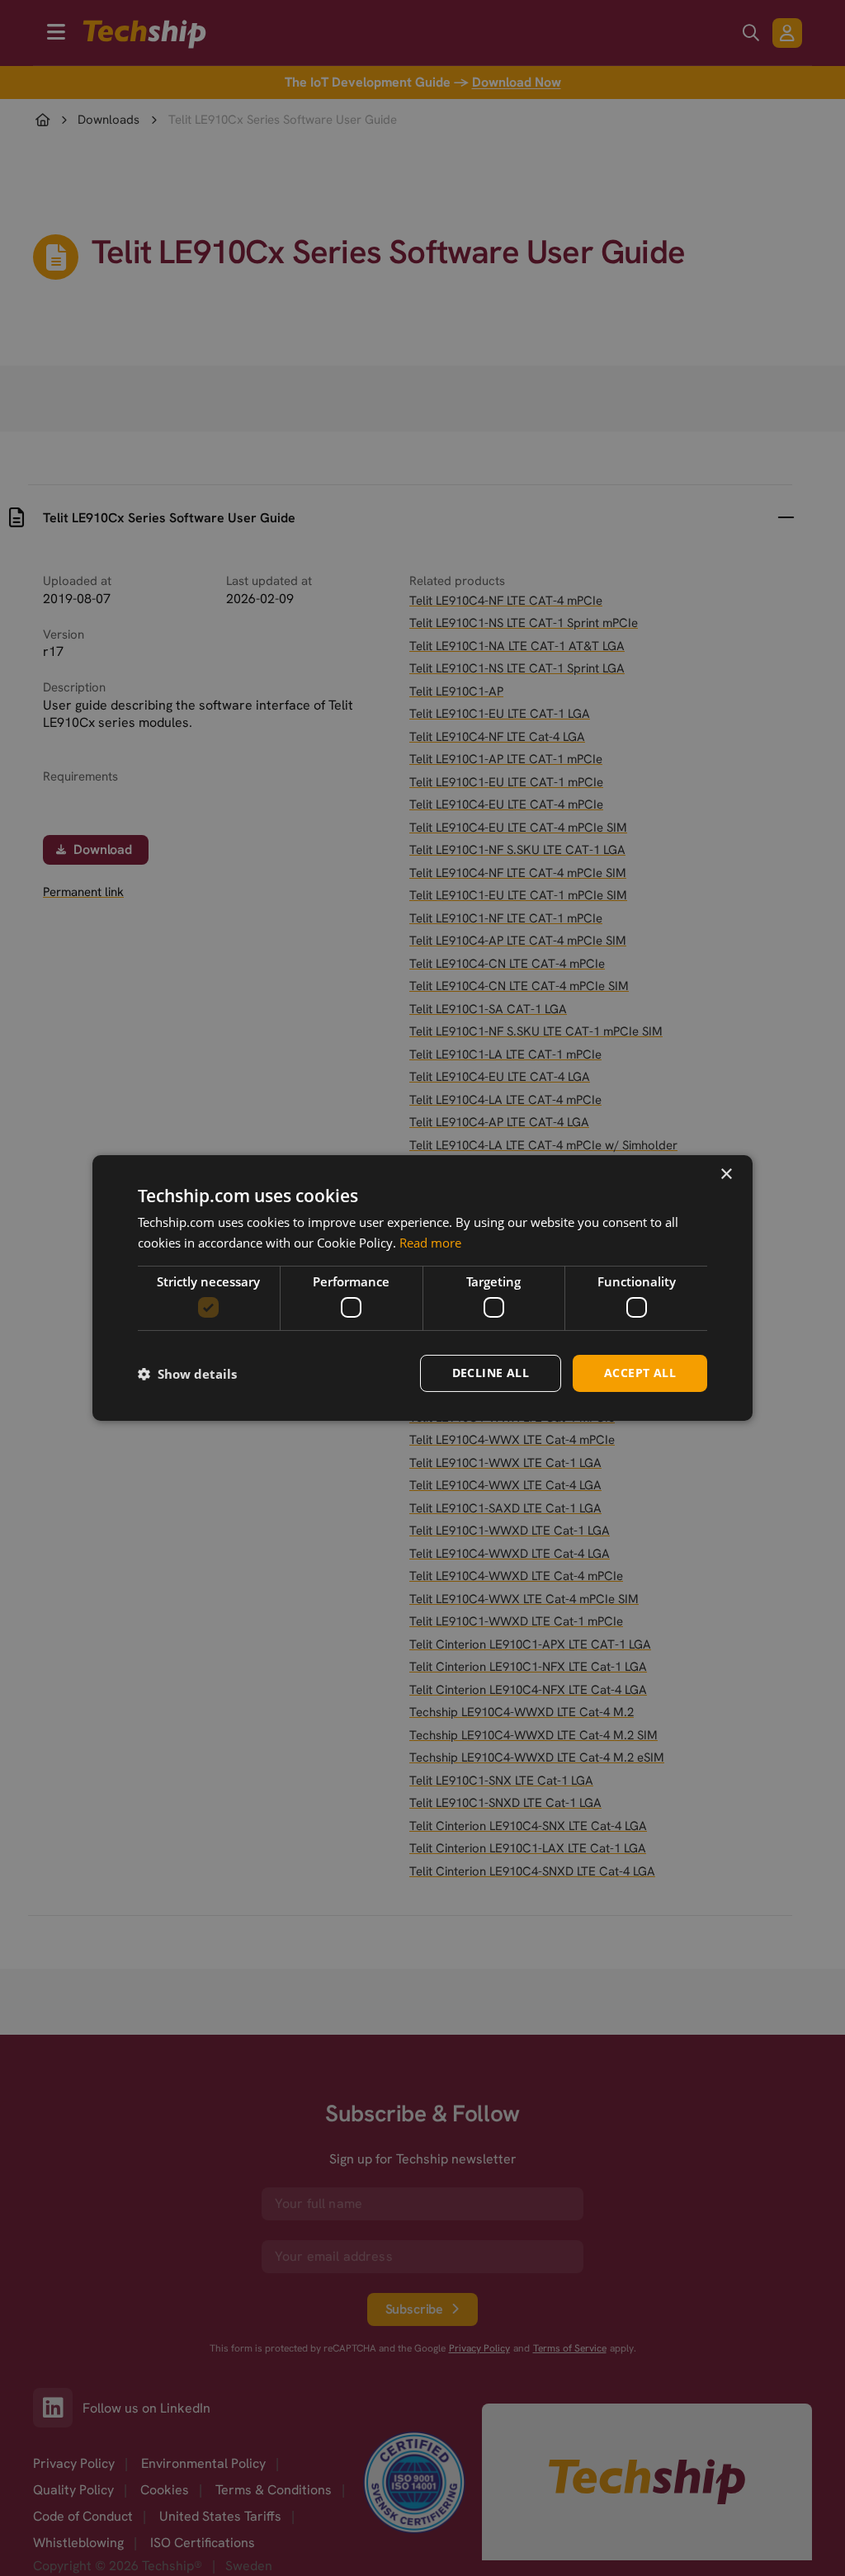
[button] (187, 1374)
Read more (430, 1243)
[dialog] (422, 1288)
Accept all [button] (640, 1373)
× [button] (726, 1175)
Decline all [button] (491, 1373)
